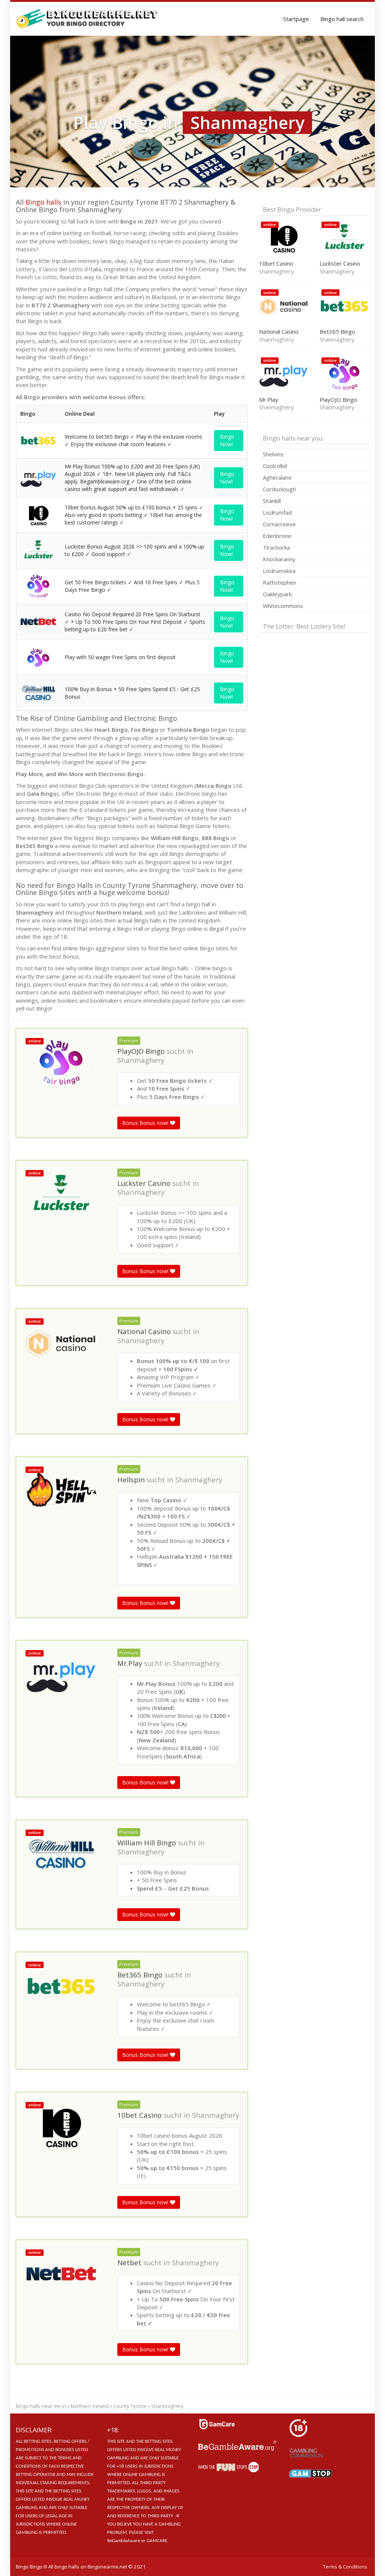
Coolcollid (275, 466)
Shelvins (273, 454)
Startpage (296, 19)
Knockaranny (279, 559)
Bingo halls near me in (41, 2406)
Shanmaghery (141, 1060)
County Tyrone (130, 2406)
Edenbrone (277, 536)
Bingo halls (43, 202)
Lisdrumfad (277, 512)
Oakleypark (277, 594)
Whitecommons (283, 606)
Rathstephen (280, 582)
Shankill (272, 501)
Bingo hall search (342, 19)
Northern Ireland (90, 2406)
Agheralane (277, 477)
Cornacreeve (279, 524)
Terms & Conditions (345, 2567)
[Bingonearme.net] (87, 19)
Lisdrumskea (279, 571)
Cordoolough (279, 489)
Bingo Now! (227, 440)
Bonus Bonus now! (146, 1123)
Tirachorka (276, 547)
